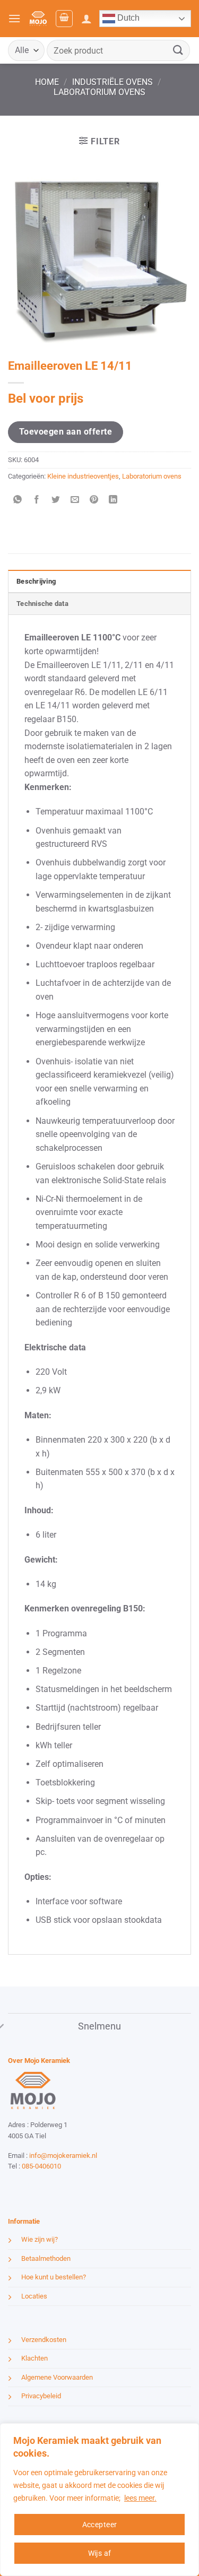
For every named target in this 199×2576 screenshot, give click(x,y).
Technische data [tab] (42, 604)
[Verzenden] (178, 50)
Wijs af (100, 2553)
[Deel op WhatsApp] (18, 500)
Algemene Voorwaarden (57, 2377)
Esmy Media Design (74, 2186)
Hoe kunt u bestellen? (54, 2277)
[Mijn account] (86, 19)
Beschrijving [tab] (36, 581)
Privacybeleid (41, 2396)
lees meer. (140, 2498)
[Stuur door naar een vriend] (75, 500)
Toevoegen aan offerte (66, 432)
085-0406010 (41, 2166)
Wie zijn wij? (40, 2239)
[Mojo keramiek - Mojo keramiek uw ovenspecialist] (38, 18)
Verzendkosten (44, 2340)
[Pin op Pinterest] (94, 500)
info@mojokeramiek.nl (63, 2156)
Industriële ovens (113, 82)
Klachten (34, 2358)
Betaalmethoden (46, 2258)
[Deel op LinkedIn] (113, 500)
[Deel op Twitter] (56, 500)
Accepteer (100, 2525)
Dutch (127, 18)
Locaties (34, 2296)
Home (47, 82)
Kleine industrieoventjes (83, 476)
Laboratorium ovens (99, 92)
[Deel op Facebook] (37, 500)
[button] (14, 18)
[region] (99, 2500)
